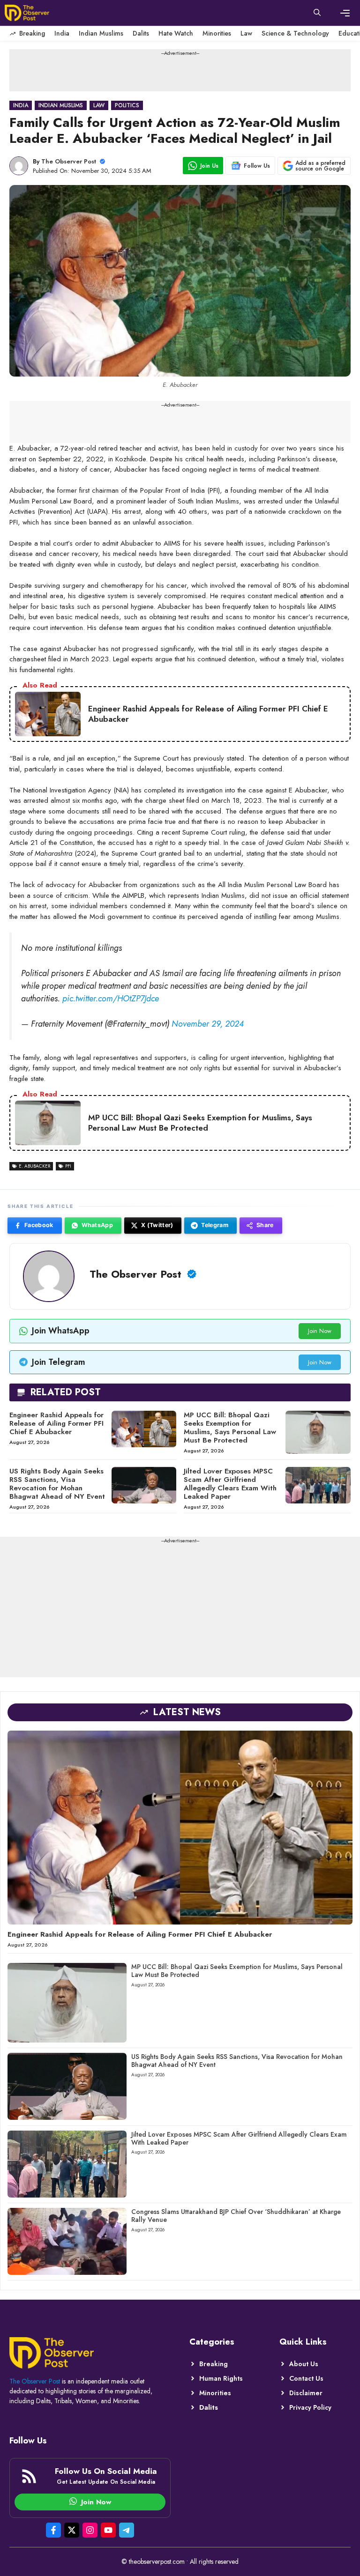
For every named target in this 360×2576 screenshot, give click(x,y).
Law (246, 33)
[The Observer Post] (27, 13)
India (62, 33)
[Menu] (345, 13)
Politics (127, 105)
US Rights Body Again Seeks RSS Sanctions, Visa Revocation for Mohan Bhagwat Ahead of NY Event (57, 1484)
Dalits (141, 33)
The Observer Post (69, 161)
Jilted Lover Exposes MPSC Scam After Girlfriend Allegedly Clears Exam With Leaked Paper (230, 1484)
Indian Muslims (101, 33)
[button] (317, 13)
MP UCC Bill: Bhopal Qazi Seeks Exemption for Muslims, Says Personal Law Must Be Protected (230, 1428)
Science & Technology (295, 33)
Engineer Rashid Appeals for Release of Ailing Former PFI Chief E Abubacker (56, 1423)
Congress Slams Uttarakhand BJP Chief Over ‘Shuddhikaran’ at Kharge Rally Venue (236, 2216)
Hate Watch (176, 33)
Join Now (320, 1331)
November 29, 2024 (208, 1024)
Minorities (217, 33)
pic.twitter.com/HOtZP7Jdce (111, 999)
